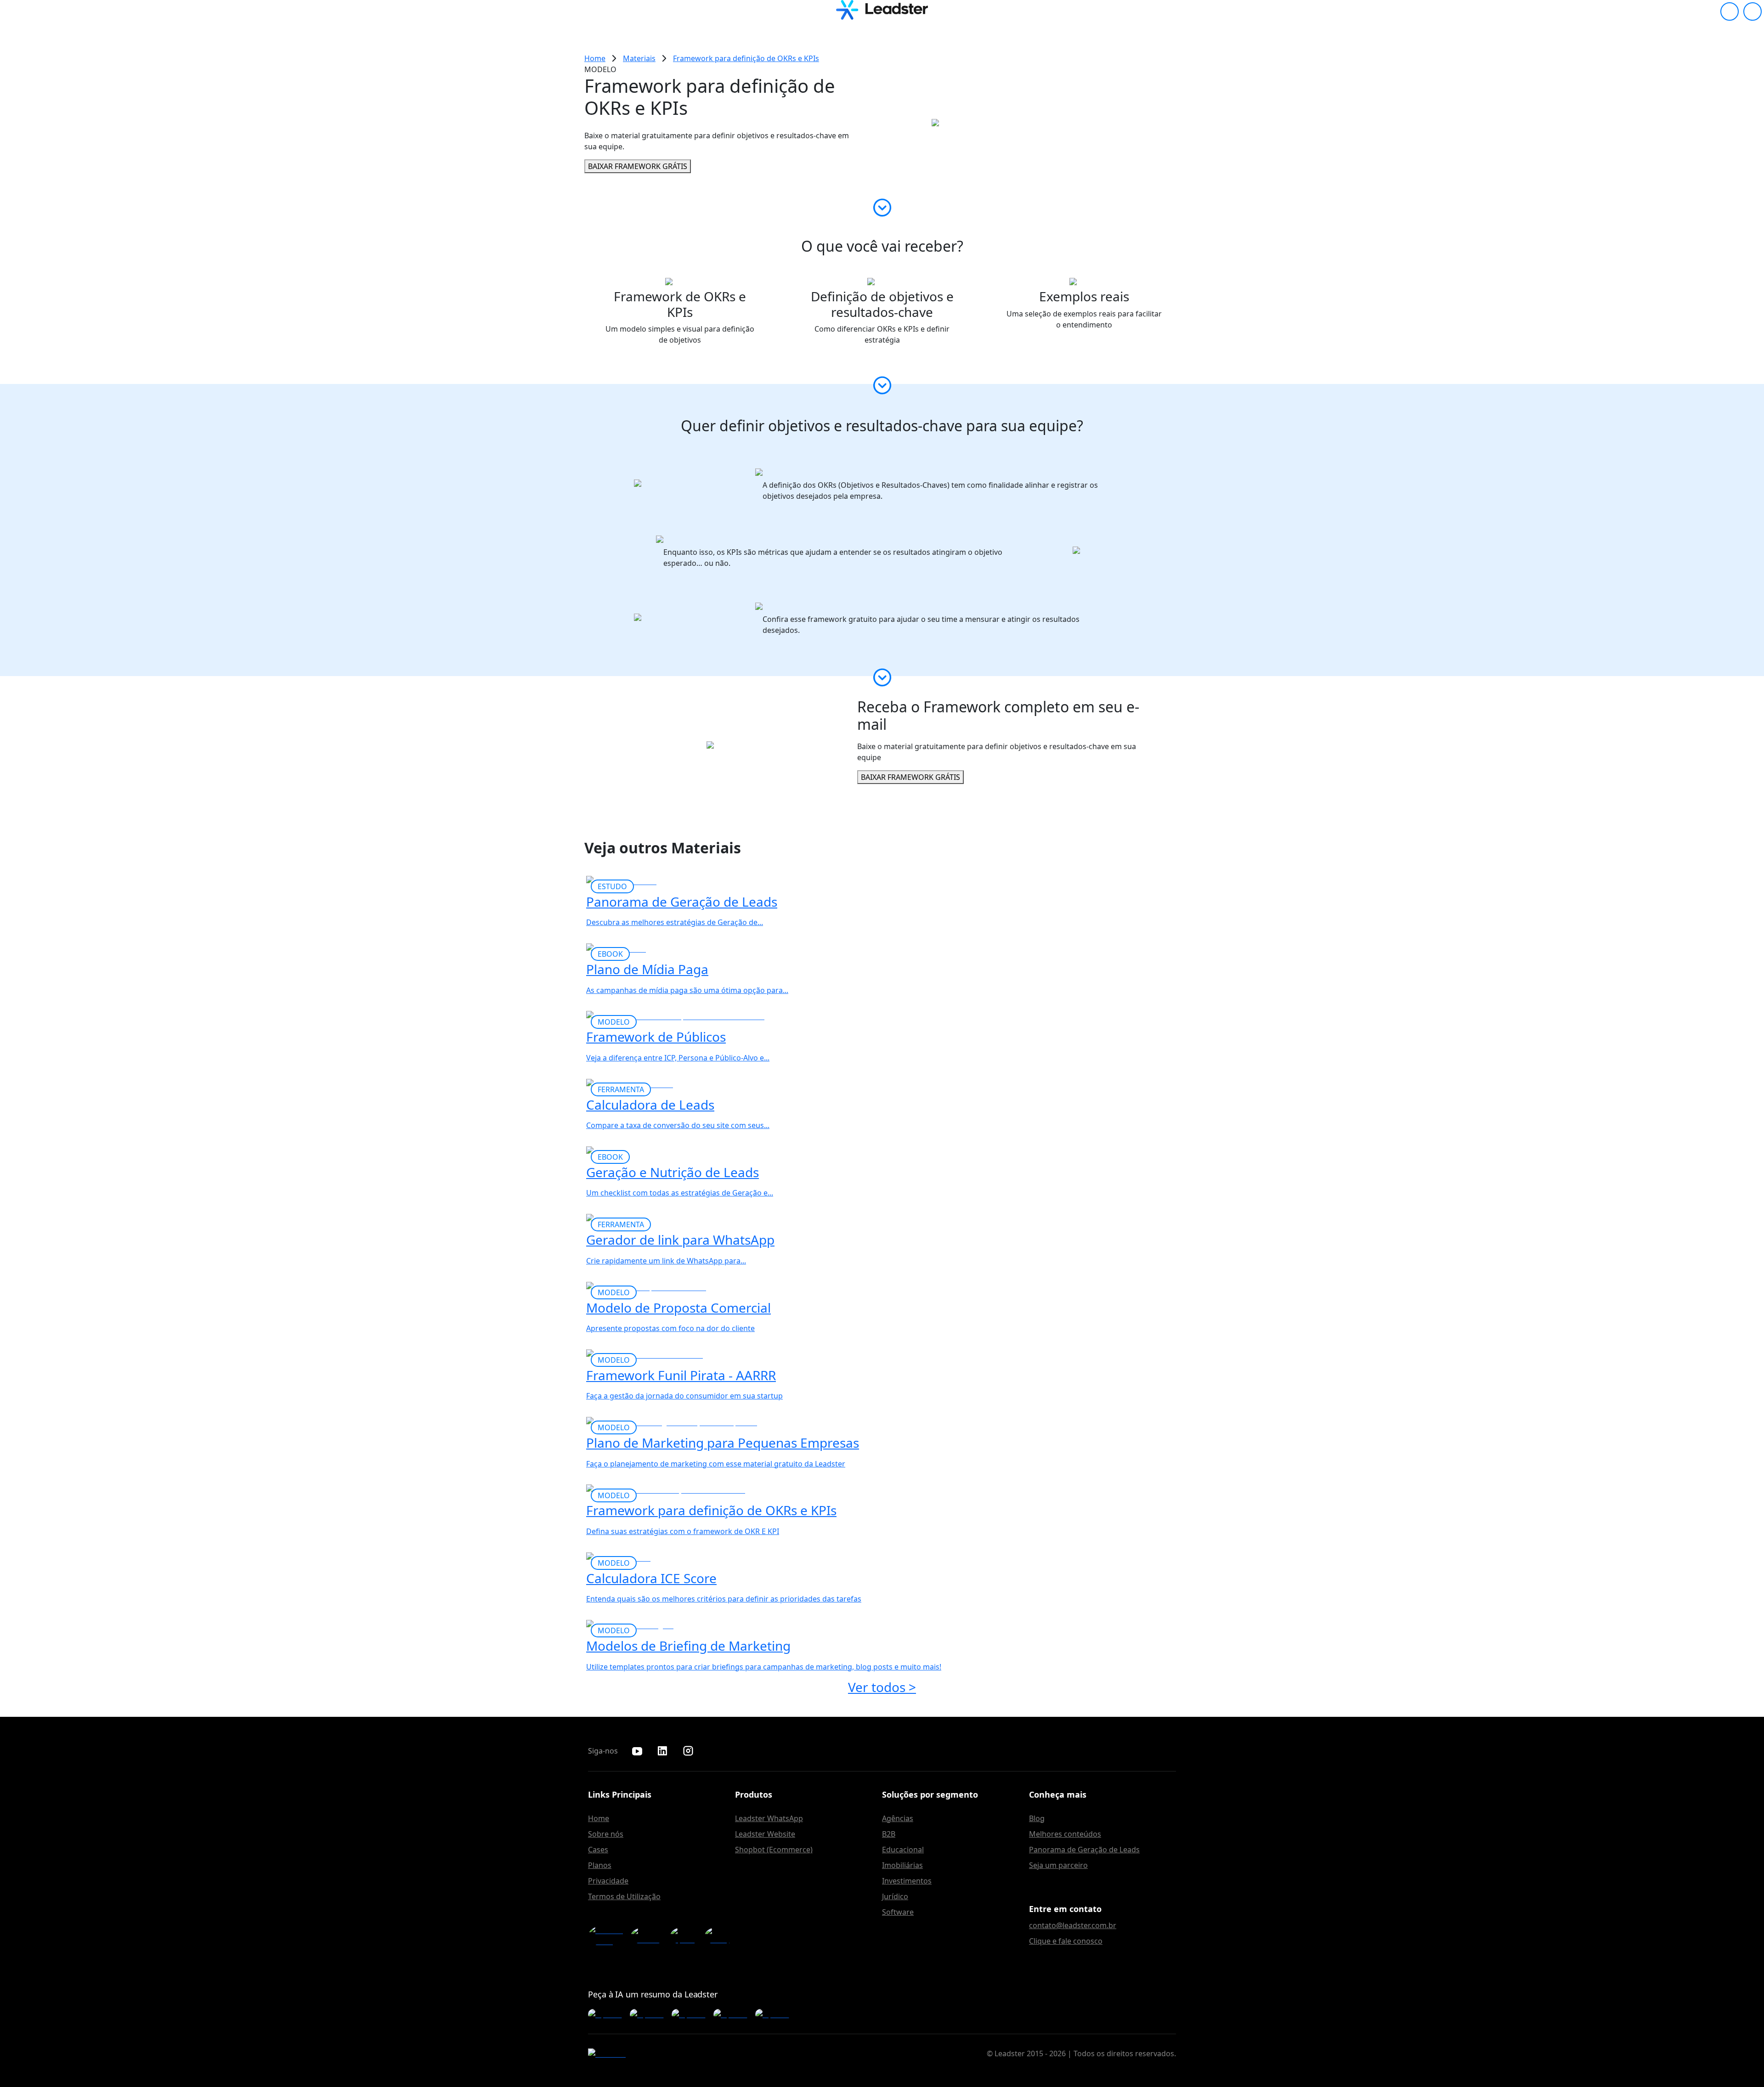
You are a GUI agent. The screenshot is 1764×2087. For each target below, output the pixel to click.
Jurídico (895, 1896)
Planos (600, 1865)
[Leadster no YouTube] (637, 1751)
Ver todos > (882, 1687)
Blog (1037, 1818)
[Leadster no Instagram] (688, 1751)
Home (599, 1818)
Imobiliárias (902, 1865)
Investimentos (907, 1881)
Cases (598, 1850)
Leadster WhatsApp (769, 1818)
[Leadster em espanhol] (685, 1936)
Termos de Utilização (624, 1896)
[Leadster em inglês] (607, 1936)
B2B (889, 1834)
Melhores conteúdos (1065, 1834)
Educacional (903, 1850)
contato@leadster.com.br (1073, 1925)
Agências (898, 1818)
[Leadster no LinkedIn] (662, 1751)
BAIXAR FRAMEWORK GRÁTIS (638, 166)
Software (898, 1912)
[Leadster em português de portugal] (720, 1936)
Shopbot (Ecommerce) (774, 1850)
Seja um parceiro (1058, 1865)
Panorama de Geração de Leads (1084, 1850)
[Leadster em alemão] (648, 1936)
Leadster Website (765, 1834)
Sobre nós (606, 1834)
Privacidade (608, 1881)
